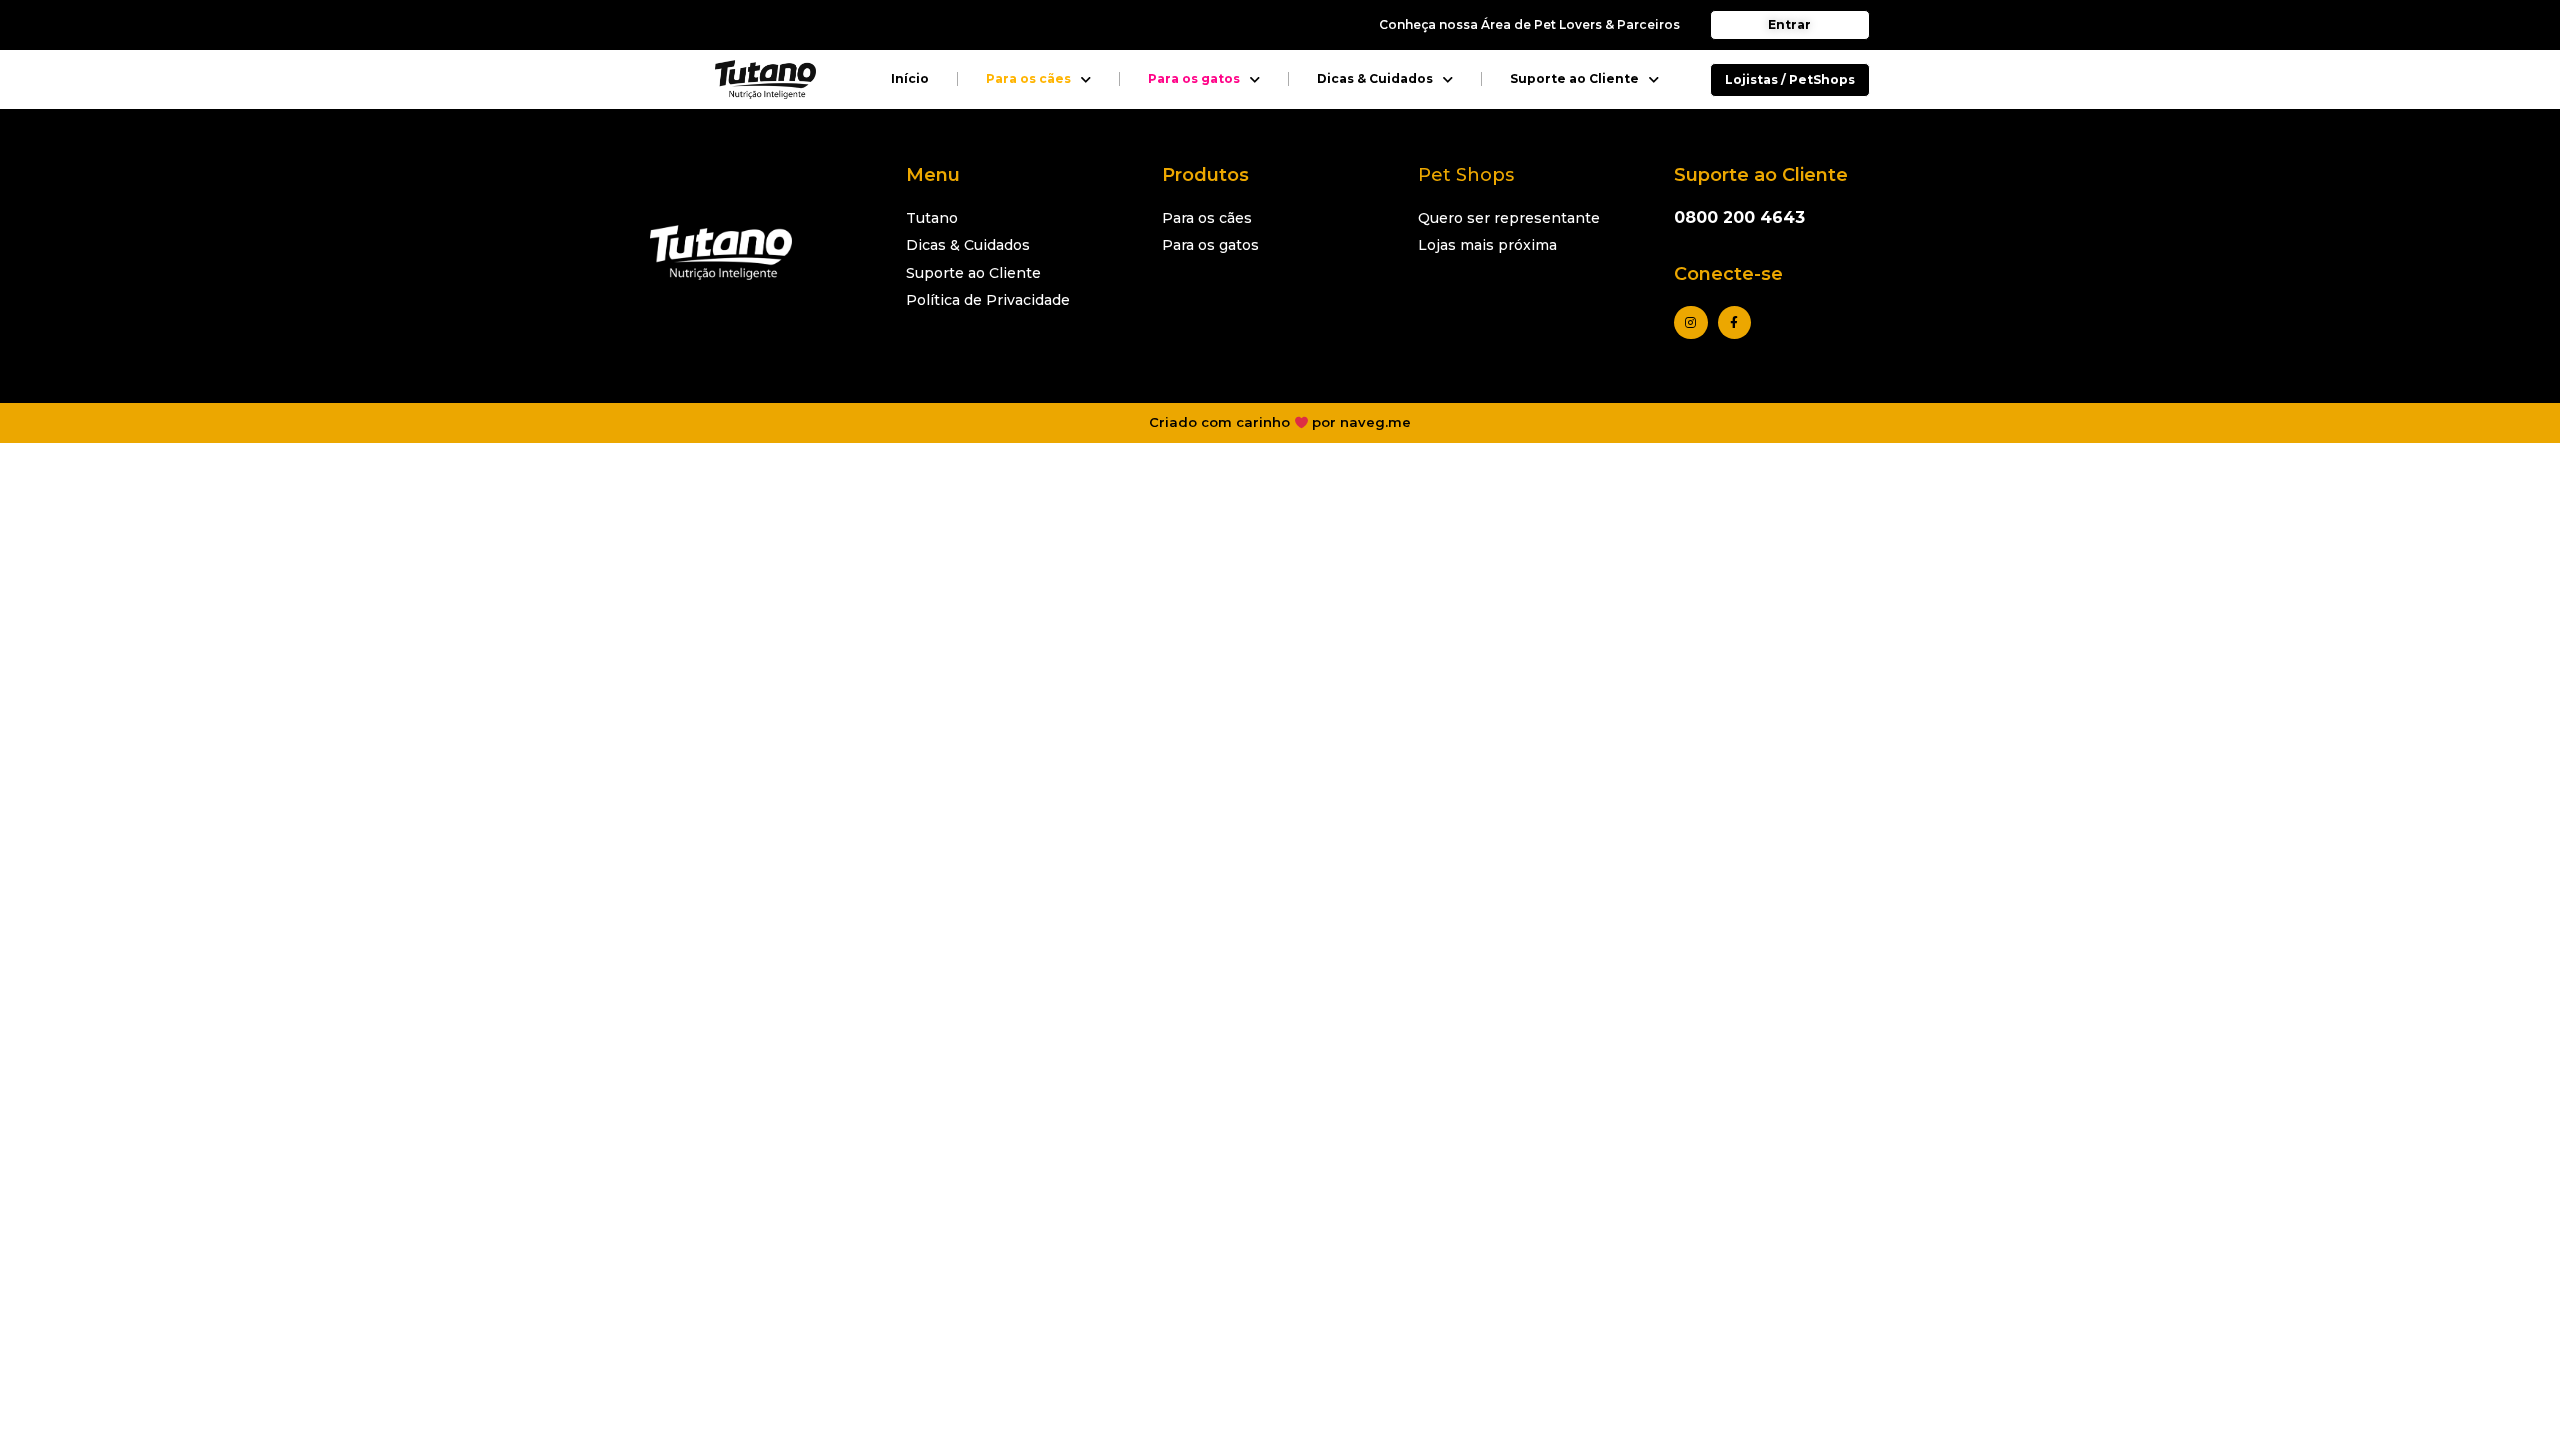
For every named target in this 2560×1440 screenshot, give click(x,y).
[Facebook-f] (1735, 323)
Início (910, 78)
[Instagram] (1691, 323)
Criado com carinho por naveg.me (1280, 422)
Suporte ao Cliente (1574, 78)
